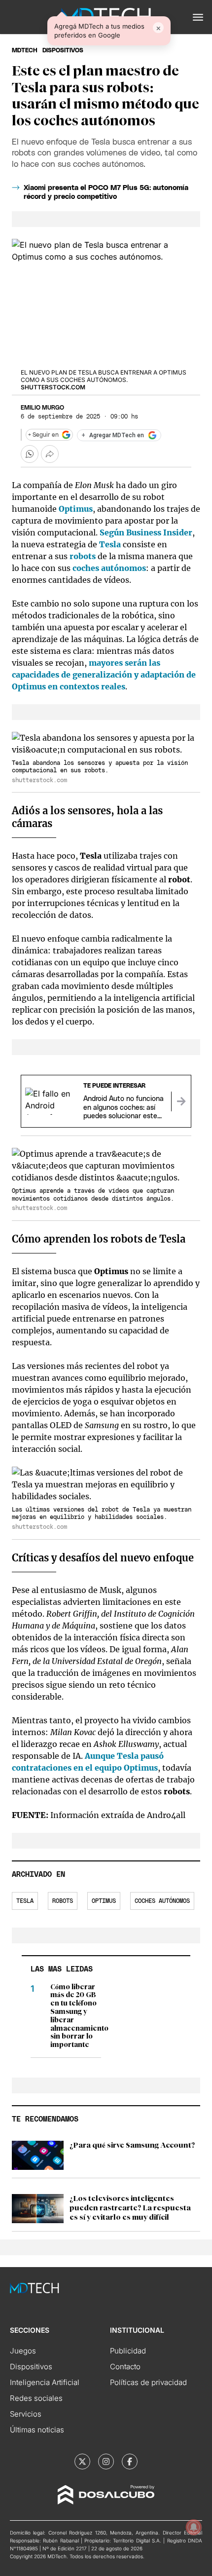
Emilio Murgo (42, 408)
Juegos (23, 2351)
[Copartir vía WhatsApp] (30, 454)
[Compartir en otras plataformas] (50, 454)
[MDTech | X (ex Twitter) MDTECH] (82, 2462)
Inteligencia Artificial (45, 2382)
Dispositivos (63, 50)
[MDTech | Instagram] (106, 2462)
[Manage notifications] (194, 2527)
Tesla (110, 544)
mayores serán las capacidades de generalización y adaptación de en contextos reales (104, 675)
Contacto (125, 2367)
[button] (198, 17)
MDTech (25, 50)
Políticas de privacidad (148, 2382)
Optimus (76, 509)
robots (83, 556)
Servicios (26, 2414)
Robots (63, 1901)
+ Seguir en (43, 435)
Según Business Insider (146, 532)
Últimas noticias (37, 2430)
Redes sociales (36, 2398)
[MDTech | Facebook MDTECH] (130, 2462)
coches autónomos (109, 568)
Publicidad (128, 2351)
